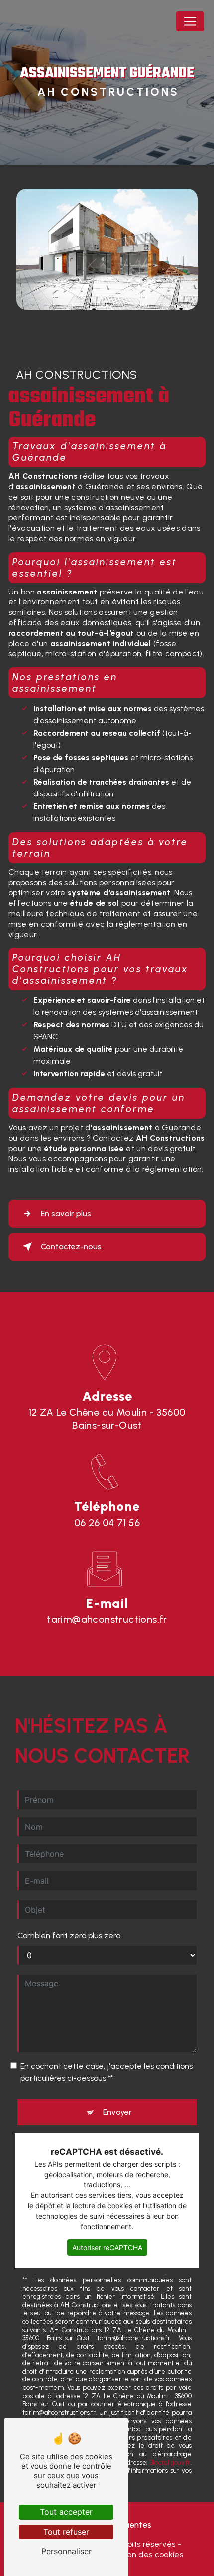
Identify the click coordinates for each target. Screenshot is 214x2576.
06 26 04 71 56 (107, 1523)
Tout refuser (66, 2532)
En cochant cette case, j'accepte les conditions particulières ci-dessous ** (107, 2072)
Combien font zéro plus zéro (69, 1935)
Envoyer (117, 2112)
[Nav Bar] (190, 21)
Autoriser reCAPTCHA (107, 2248)
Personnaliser (66, 2551)
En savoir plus (66, 1214)
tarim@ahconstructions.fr (107, 1619)
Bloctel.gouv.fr (170, 2463)
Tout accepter (66, 2512)
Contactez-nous (71, 1247)
